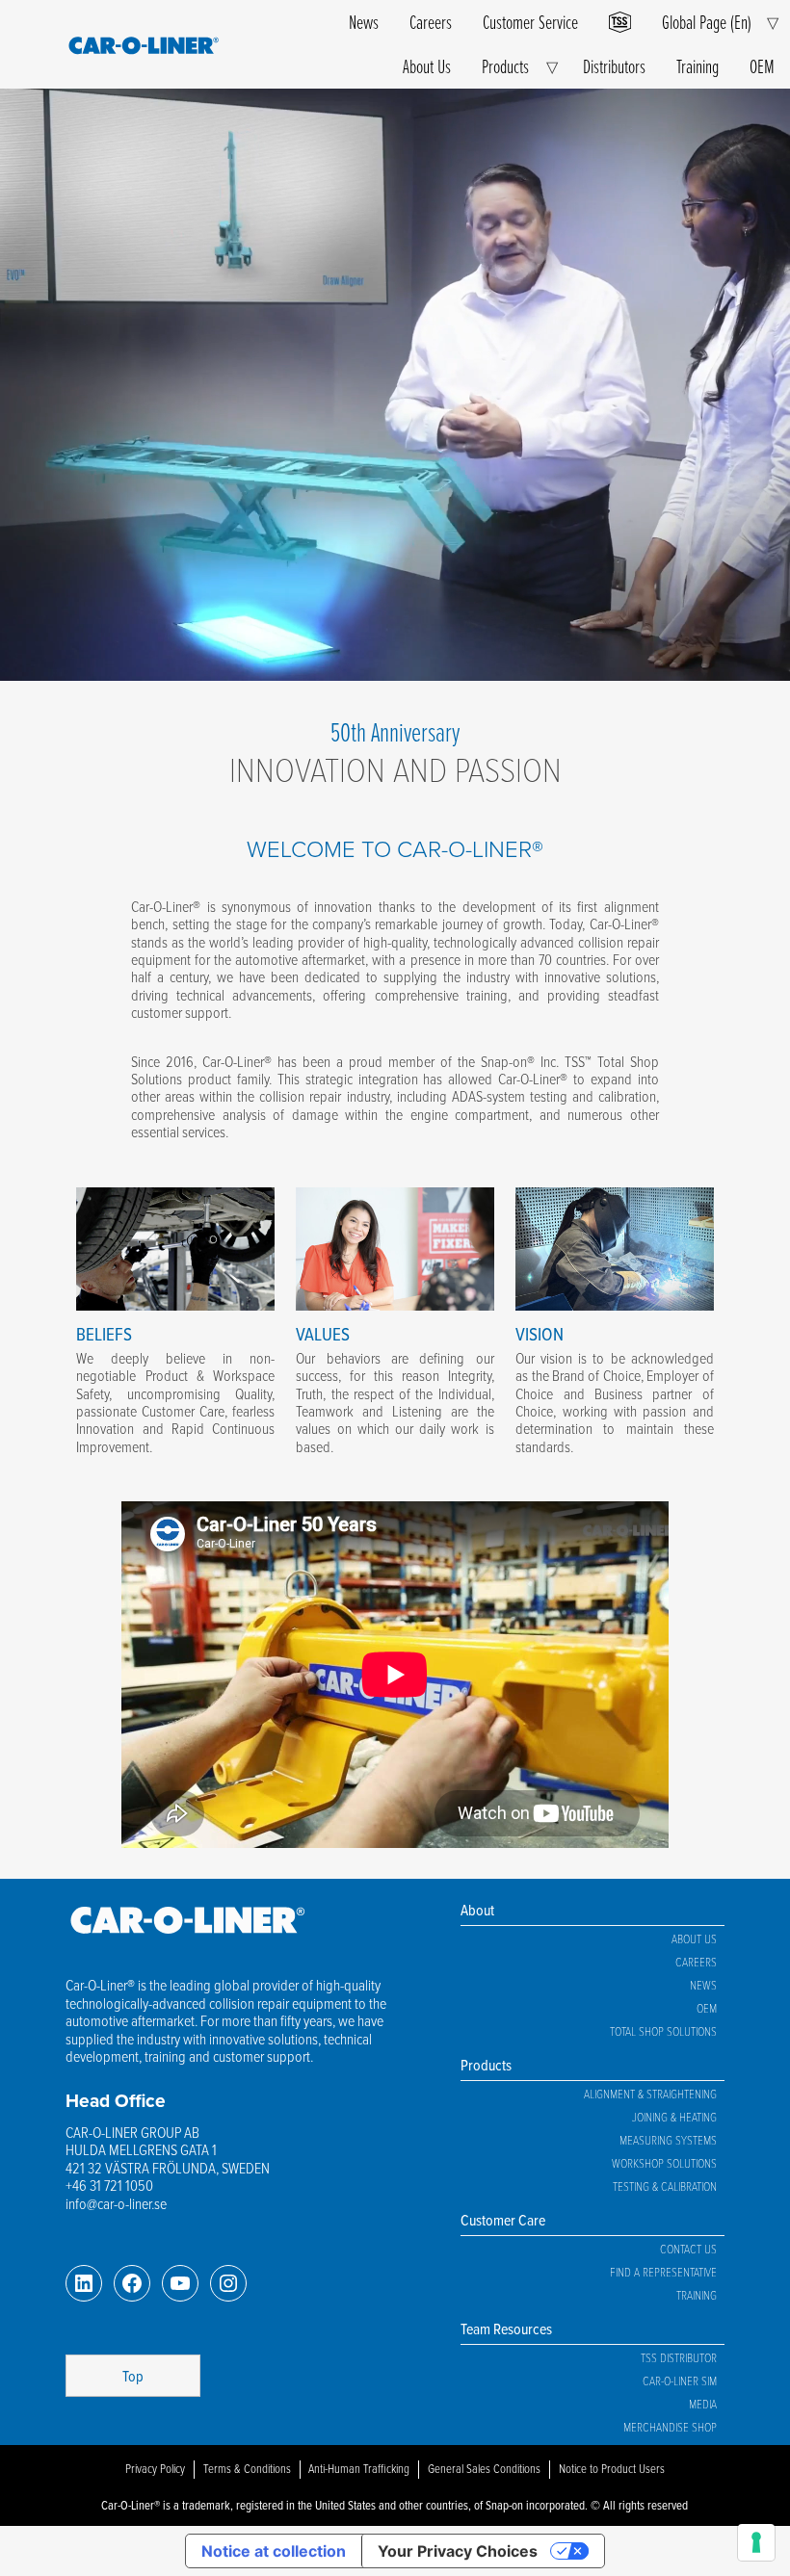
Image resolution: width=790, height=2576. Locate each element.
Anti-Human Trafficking (359, 2468)
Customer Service (530, 22)
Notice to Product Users (612, 2468)
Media (703, 2404)
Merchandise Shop (670, 2427)
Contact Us (688, 2249)
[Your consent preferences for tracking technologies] (756, 2542)
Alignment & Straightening (650, 2094)
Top (133, 2376)
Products (505, 66)
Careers (431, 22)
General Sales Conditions (484, 2468)
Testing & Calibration (665, 2186)
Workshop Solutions (664, 2163)
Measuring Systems (668, 2140)
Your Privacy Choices (458, 2551)
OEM (762, 66)
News (364, 22)
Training (698, 66)
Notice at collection (274, 2551)
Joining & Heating (674, 2117)
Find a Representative (663, 2272)
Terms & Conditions (247, 2468)
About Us (427, 66)
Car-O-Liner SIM (680, 2381)
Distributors (614, 66)
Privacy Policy (155, 2468)
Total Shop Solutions (663, 2031)
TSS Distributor (679, 2357)
